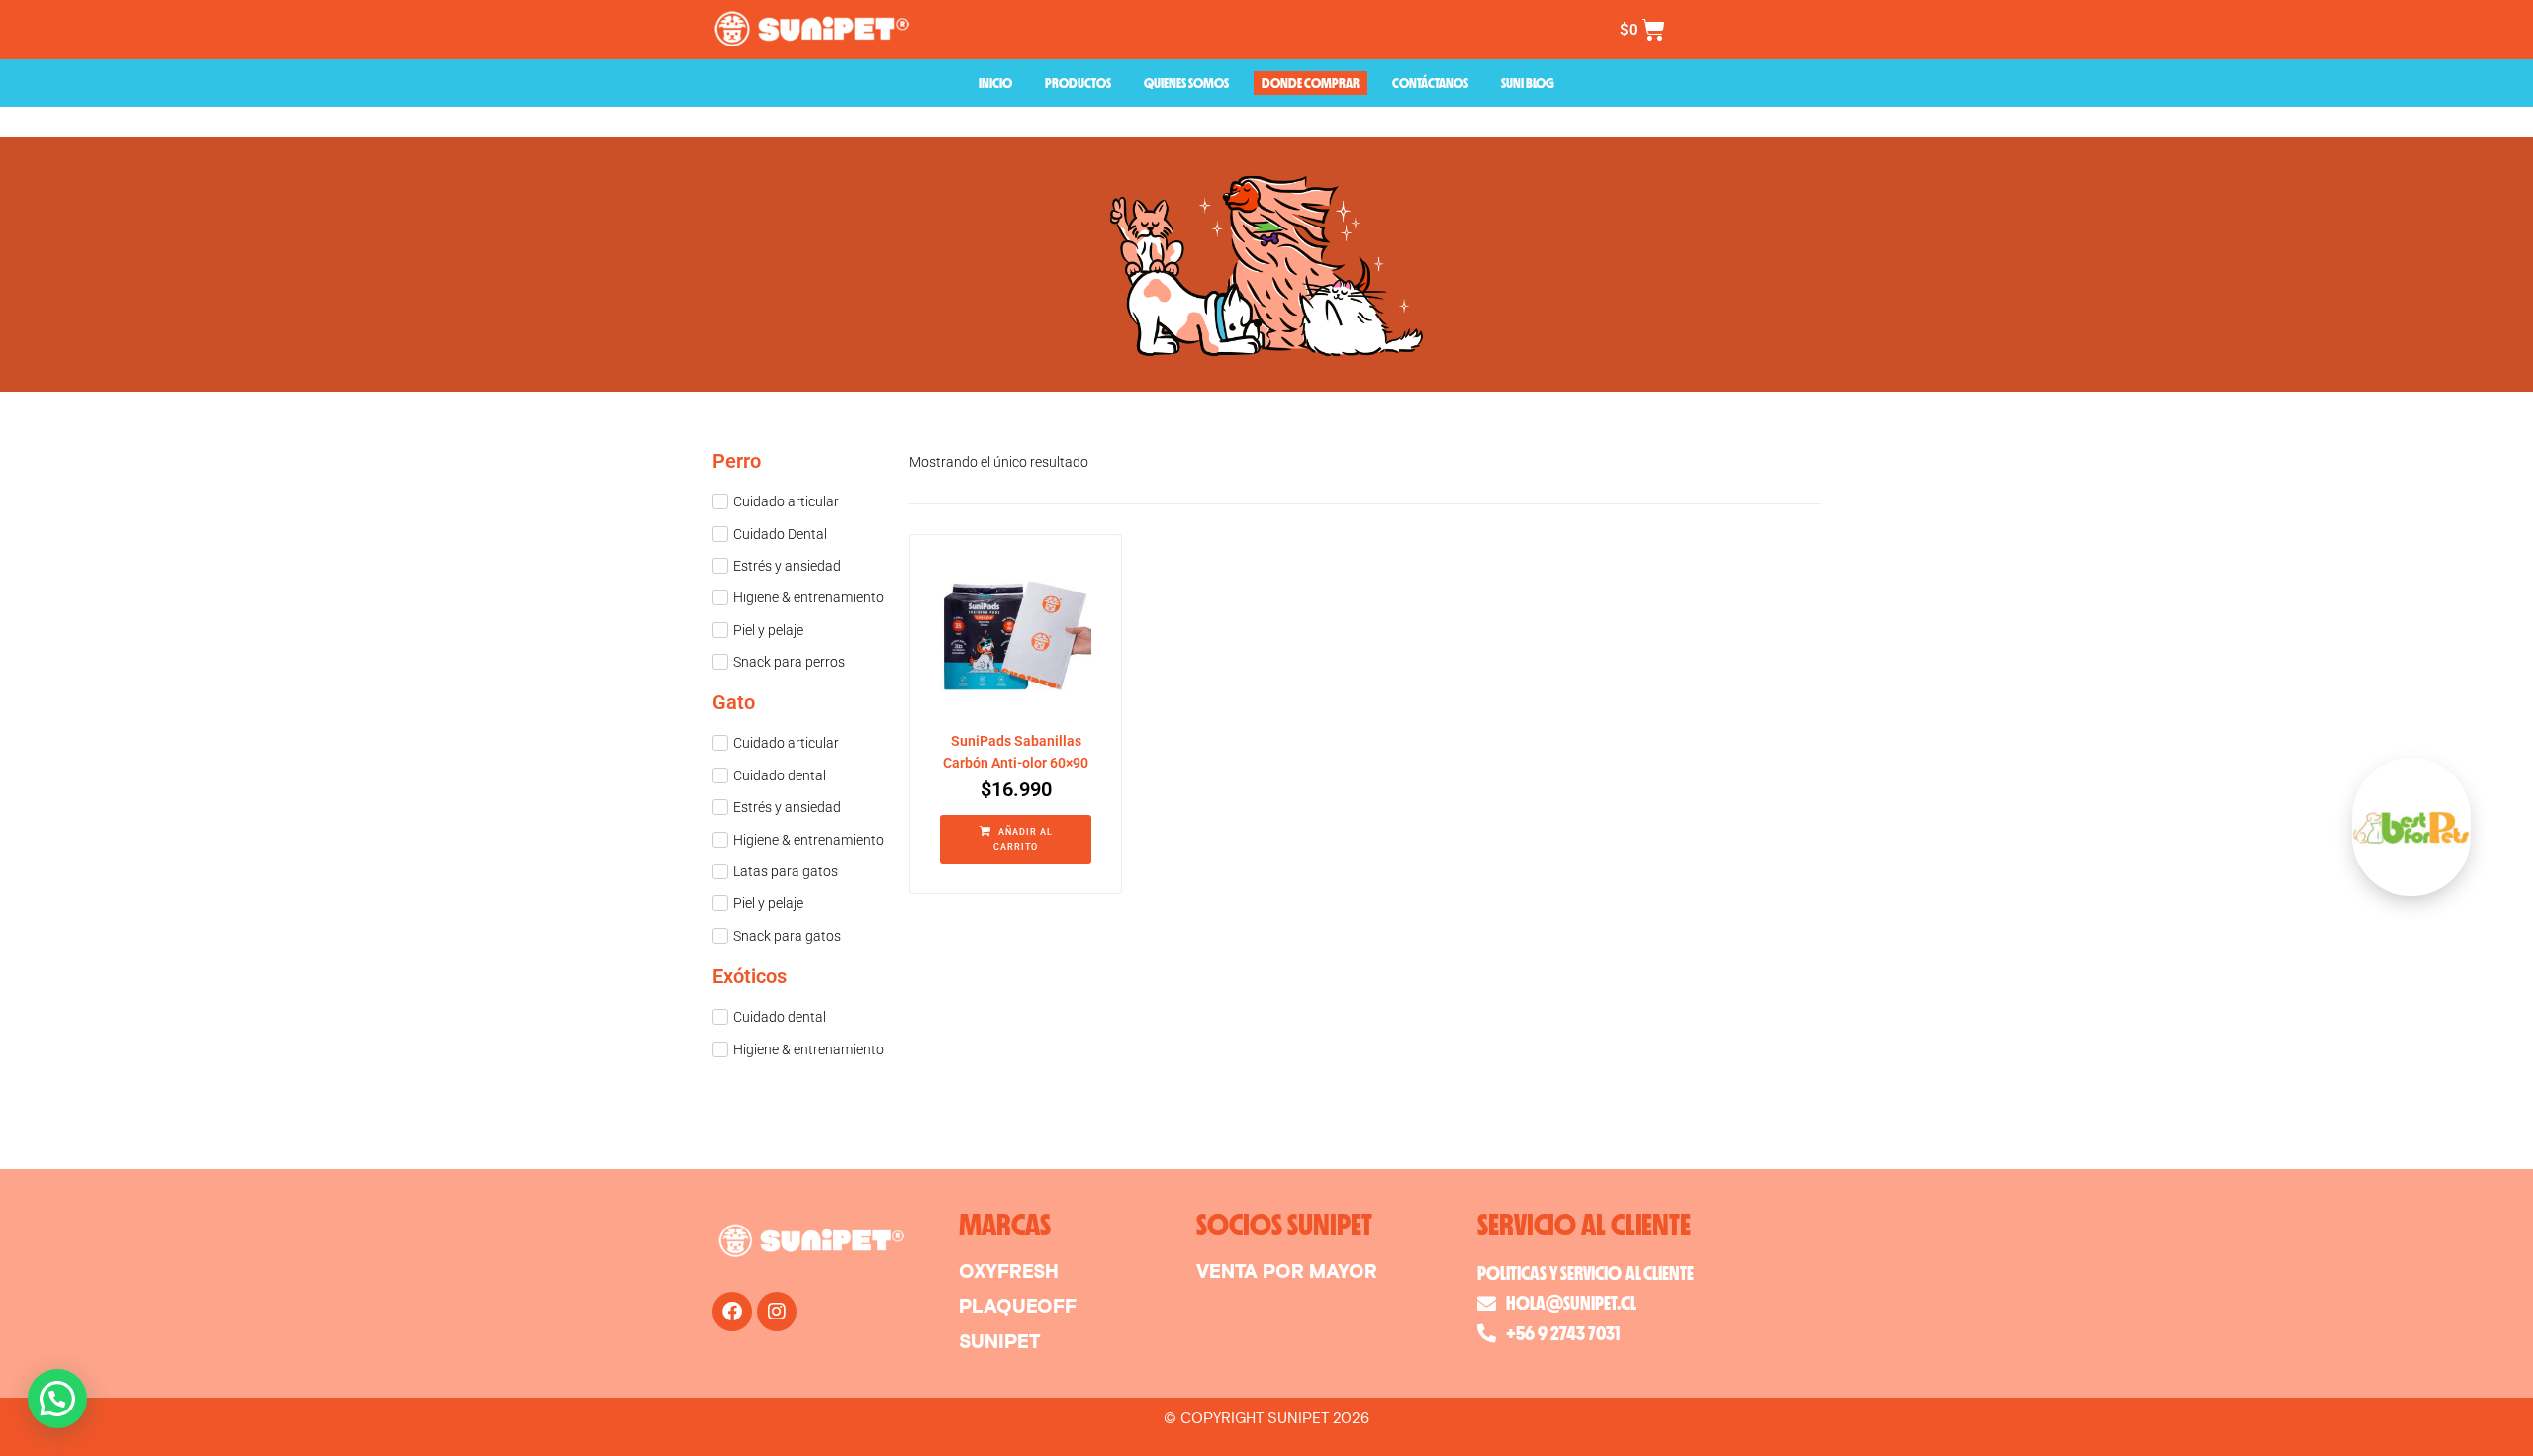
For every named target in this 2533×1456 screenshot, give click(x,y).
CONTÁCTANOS (1430, 83)
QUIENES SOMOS (1186, 83)
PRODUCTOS (1078, 83)
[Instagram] (777, 1312)
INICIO (995, 83)
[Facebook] (732, 1312)
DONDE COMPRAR (1311, 83)
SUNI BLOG (1528, 83)
